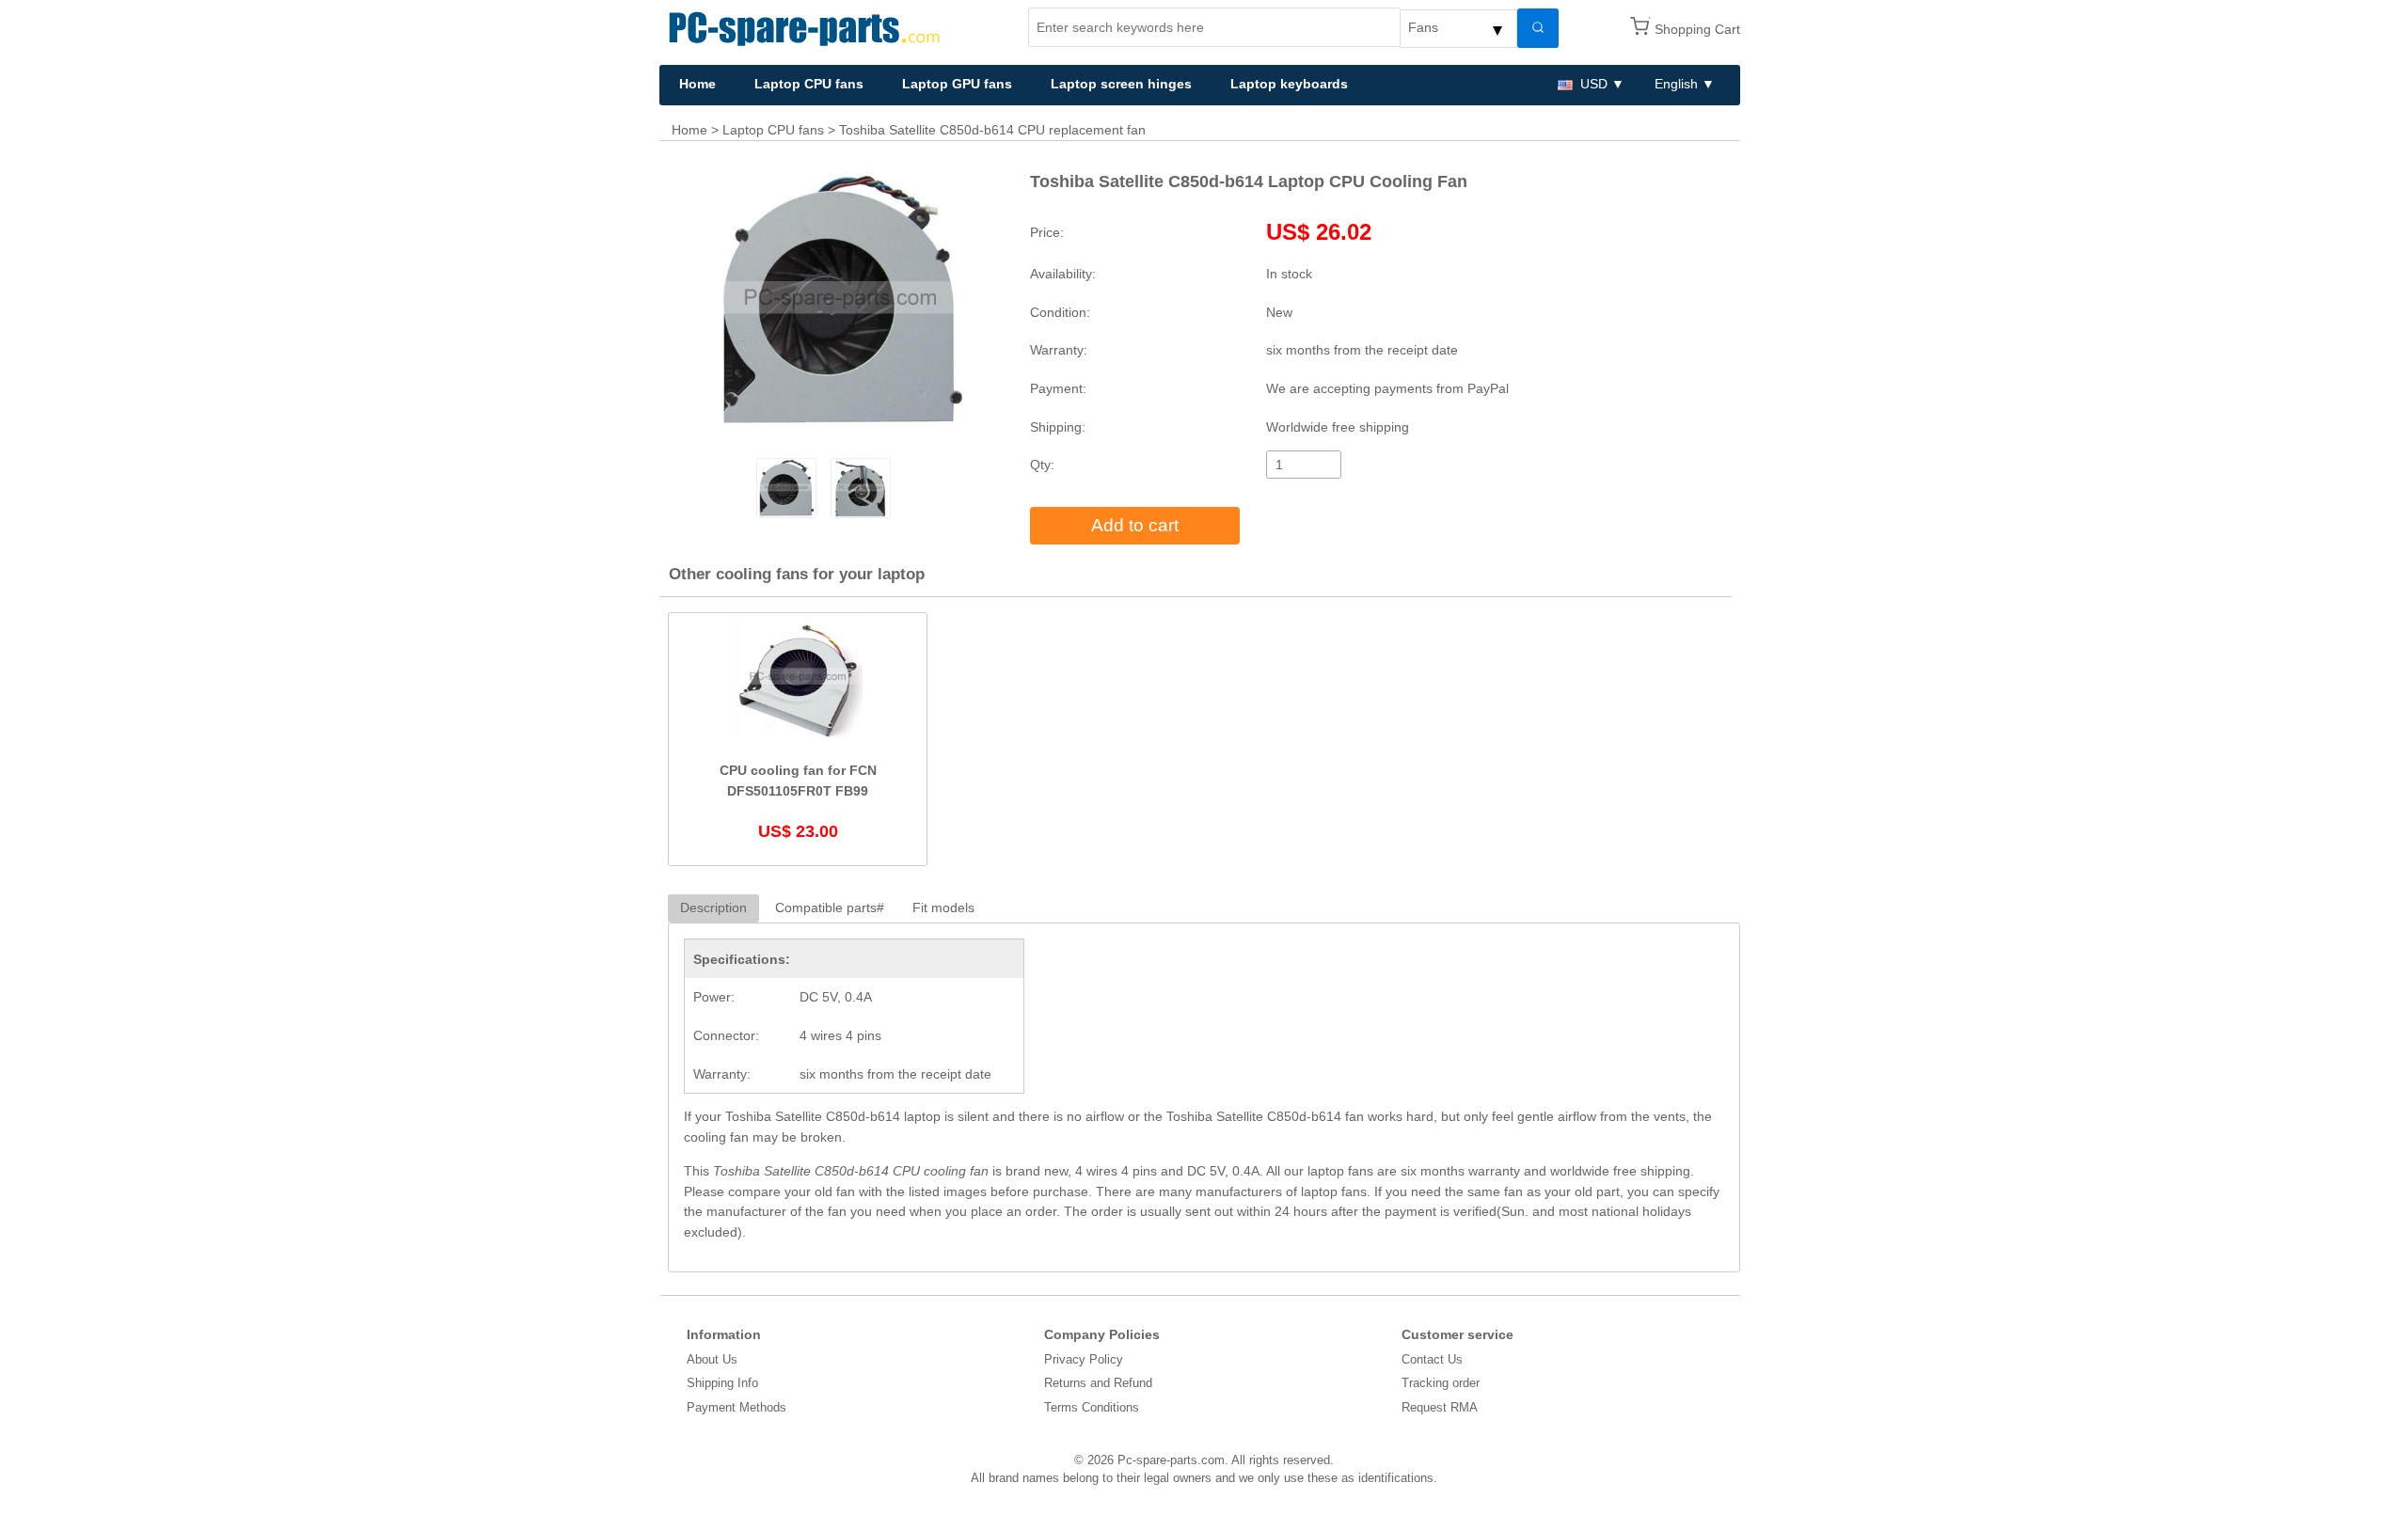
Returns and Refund (1098, 1383)
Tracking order (1441, 1383)
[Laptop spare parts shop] (808, 27)
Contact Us (1432, 1359)
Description (713, 907)
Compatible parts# (830, 907)
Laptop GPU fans (957, 84)
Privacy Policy (1084, 1359)
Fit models (943, 907)
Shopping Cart (1697, 29)
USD (1594, 84)
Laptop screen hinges (1121, 84)
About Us (712, 1359)
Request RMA (1440, 1407)
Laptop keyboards (1289, 84)
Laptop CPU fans (809, 84)
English (1676, 84)
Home (697, 84)
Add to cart (1135, 525)
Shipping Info (722, 1383)
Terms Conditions (1092, 1407)
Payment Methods (737, 1407)
